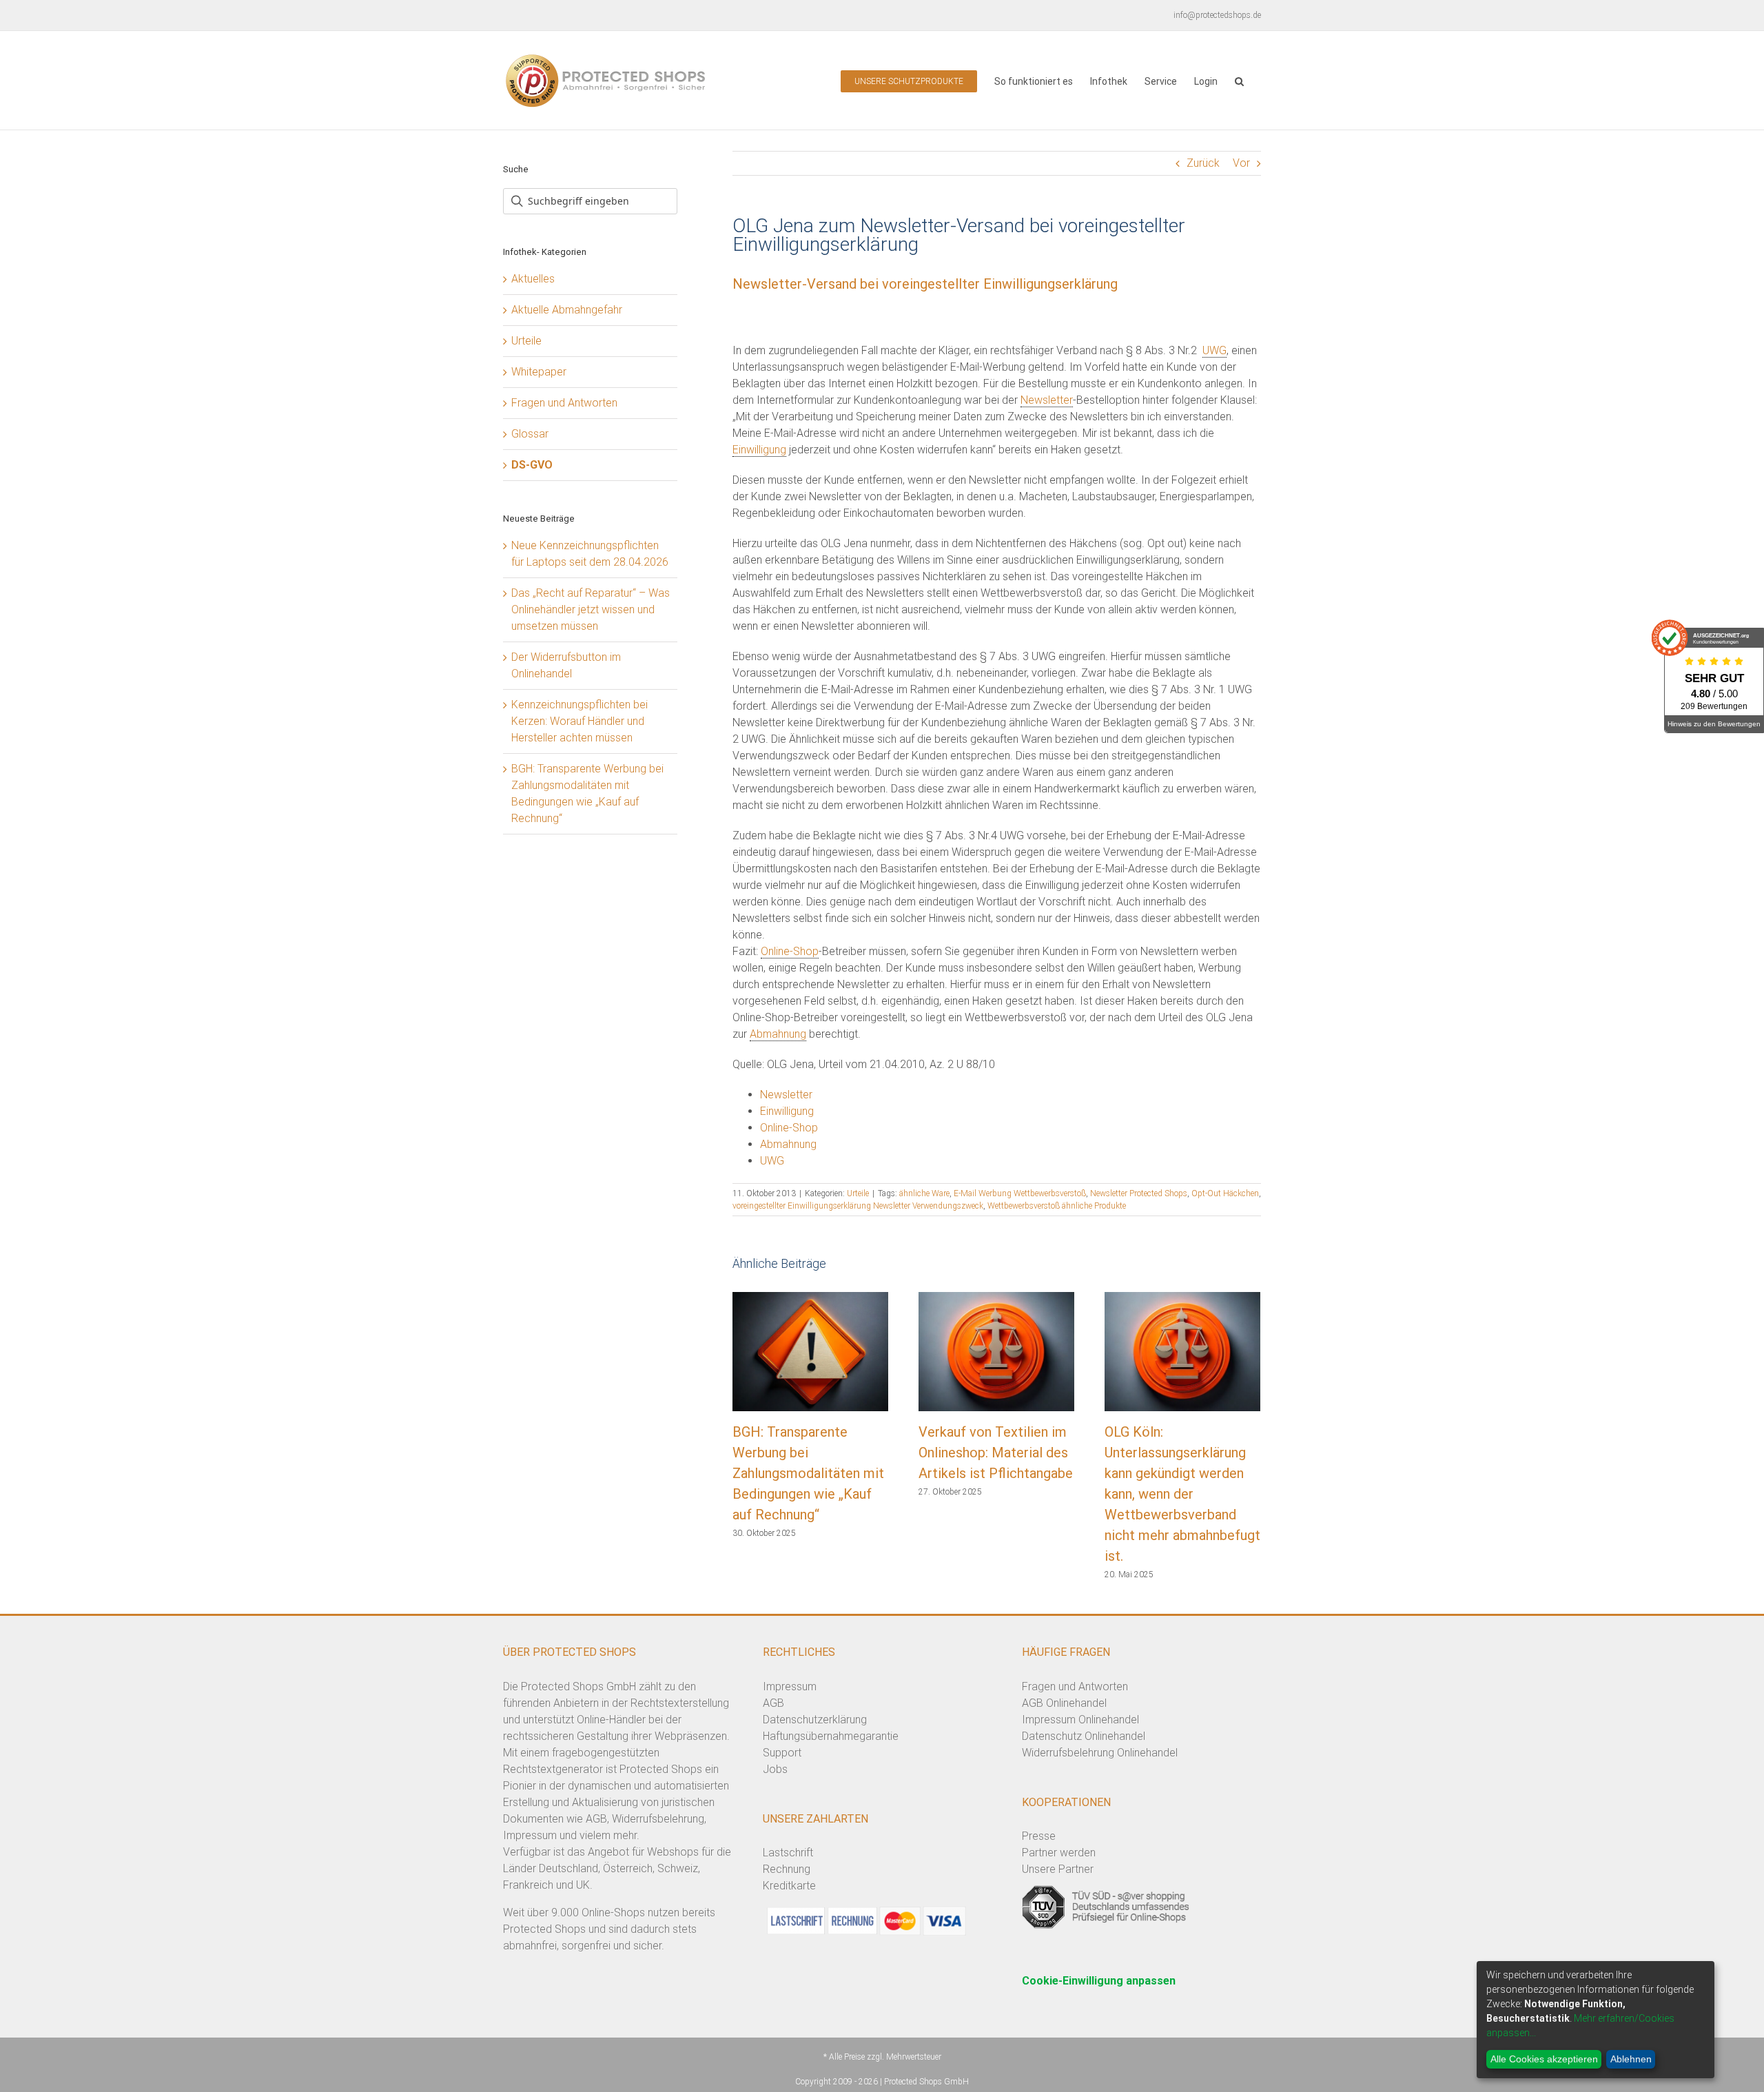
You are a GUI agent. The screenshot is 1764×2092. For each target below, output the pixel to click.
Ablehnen (1631, 2059)
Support (782, 1753)
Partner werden (1059, 1853)
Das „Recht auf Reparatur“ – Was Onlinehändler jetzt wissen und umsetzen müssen (591, 609)
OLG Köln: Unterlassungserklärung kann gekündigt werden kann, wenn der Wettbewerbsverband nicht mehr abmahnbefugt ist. (1182, 1494)
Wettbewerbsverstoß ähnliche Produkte (1057, 1206)
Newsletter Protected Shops (1139, 1193)
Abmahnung (778, 1034)
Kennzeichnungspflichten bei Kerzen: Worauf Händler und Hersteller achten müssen (580, 721)
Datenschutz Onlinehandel (1084, 1736)
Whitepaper (539, 372)
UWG (1214, 350)
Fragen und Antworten (564, 403)
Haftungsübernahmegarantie (831, 1736)
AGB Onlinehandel (1064, 1703)
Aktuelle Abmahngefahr (567, 310)
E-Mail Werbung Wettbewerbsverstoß (1020, 1193)
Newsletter (1047, 400)
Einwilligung (759, 450)
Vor (1241, 163)
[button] (1239, 80)
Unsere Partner (1058, 1869)
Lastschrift (788, 1853)
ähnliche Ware (924, 1193)
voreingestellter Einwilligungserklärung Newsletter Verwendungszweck (858, 1206)
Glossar (530, 434)
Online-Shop (790, 951)
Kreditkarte (789, 1886)
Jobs (775, 1769)
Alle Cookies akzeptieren (1544, 2059)
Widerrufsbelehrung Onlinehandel (1100, 1753)
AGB (773, 1703)
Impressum (790, 1686)
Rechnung (787, 1869)
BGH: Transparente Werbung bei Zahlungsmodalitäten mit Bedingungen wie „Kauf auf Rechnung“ (808, 1473)
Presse (1039, 1836)
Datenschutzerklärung (815, 1720)
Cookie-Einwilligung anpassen (1099, 1981)
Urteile (858, 1193)
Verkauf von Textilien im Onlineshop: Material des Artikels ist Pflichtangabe (996, 1453)
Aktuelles (533, 279)
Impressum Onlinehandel (1080, 1720)
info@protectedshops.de (1217, 15)
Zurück (1203, 163)
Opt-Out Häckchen (1225, 1193)
